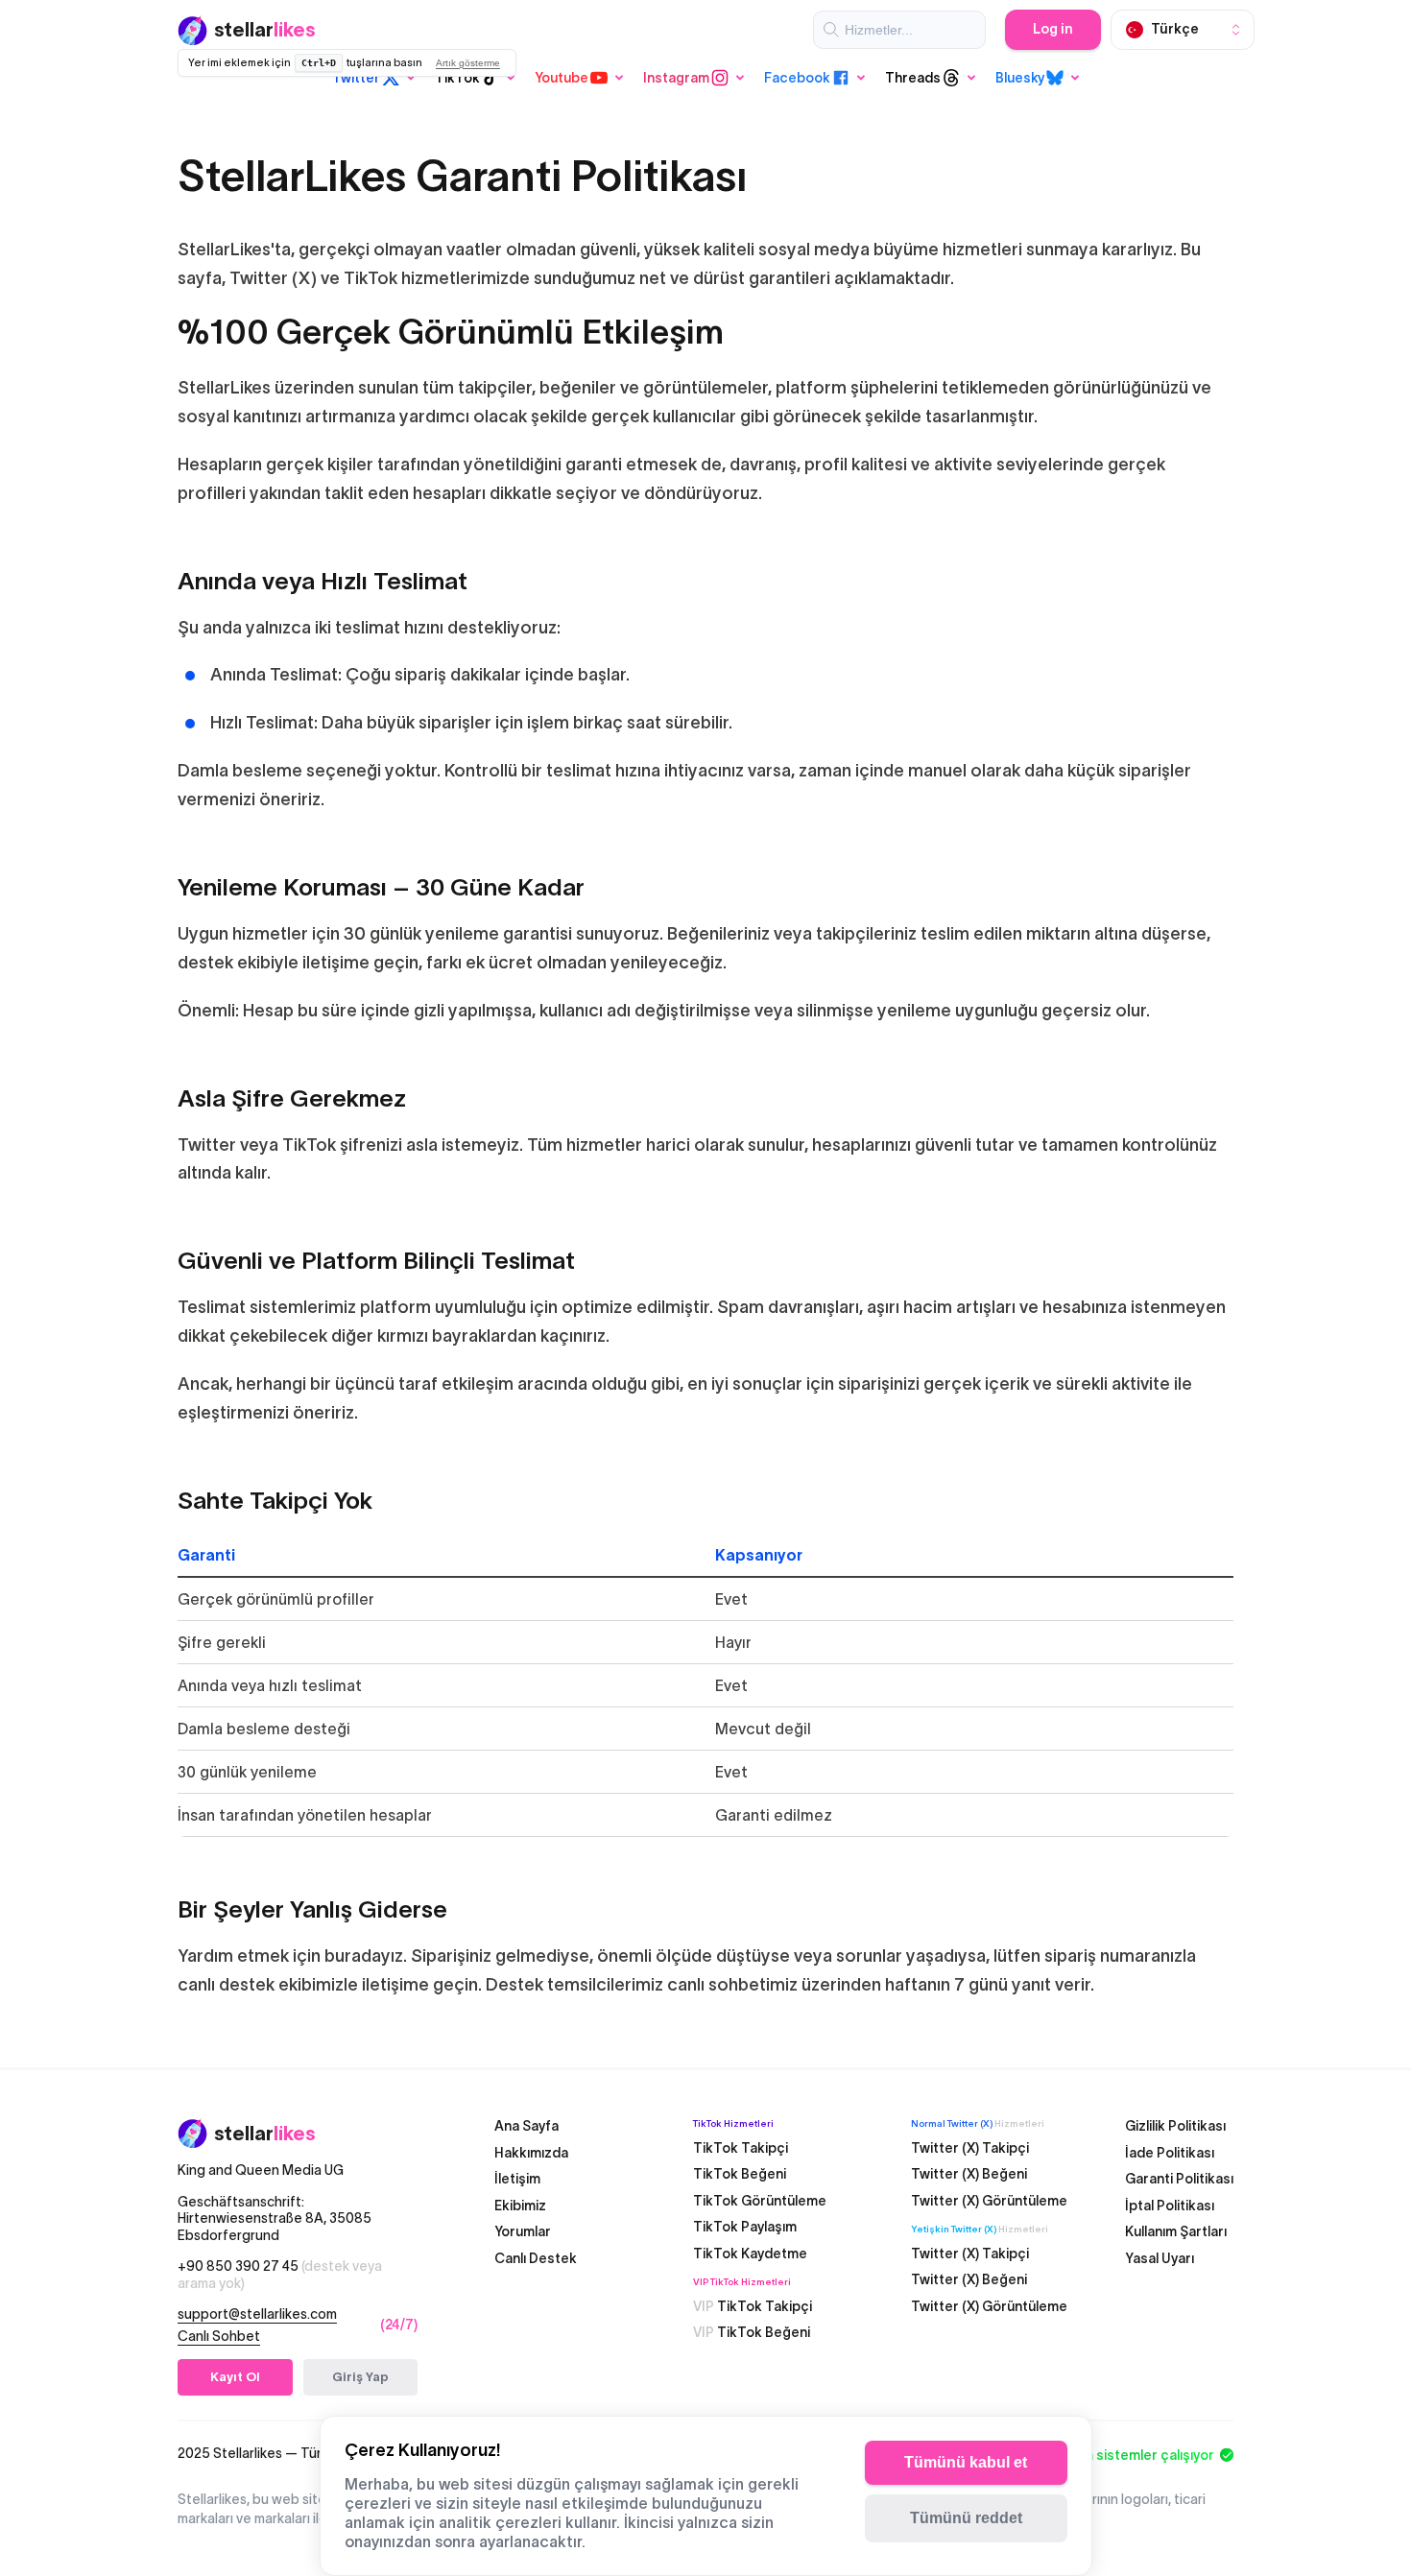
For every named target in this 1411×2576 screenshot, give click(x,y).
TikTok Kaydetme (750, 2253)
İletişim (517, 2179)
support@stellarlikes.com (257, 2314)
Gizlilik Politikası (1175, 2126)
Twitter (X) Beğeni (969, 2174)
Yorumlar (523, 2231)
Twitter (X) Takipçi (970, 2147)
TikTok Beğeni (740, 2174)
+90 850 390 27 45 (280, 2275)
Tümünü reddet (966, 2518)
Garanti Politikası (1179, 2179)
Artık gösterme (468, 63)
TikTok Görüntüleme (760, 2200)
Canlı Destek (536, 2257)
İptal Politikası (1170, 2205)
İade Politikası (1170, 2152)
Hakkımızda (531, 2152)
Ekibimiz (520, 2205)
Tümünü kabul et (966, 2462)
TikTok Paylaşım (745, 2227)
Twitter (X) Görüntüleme (989, 2200)
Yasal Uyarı (1160, 2257)
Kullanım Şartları (1176, 2231)
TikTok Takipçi (741, 2147)
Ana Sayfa (526, 2126)
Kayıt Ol (235, 2377)
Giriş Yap (360, 2377)
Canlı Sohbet (219, 2335)
